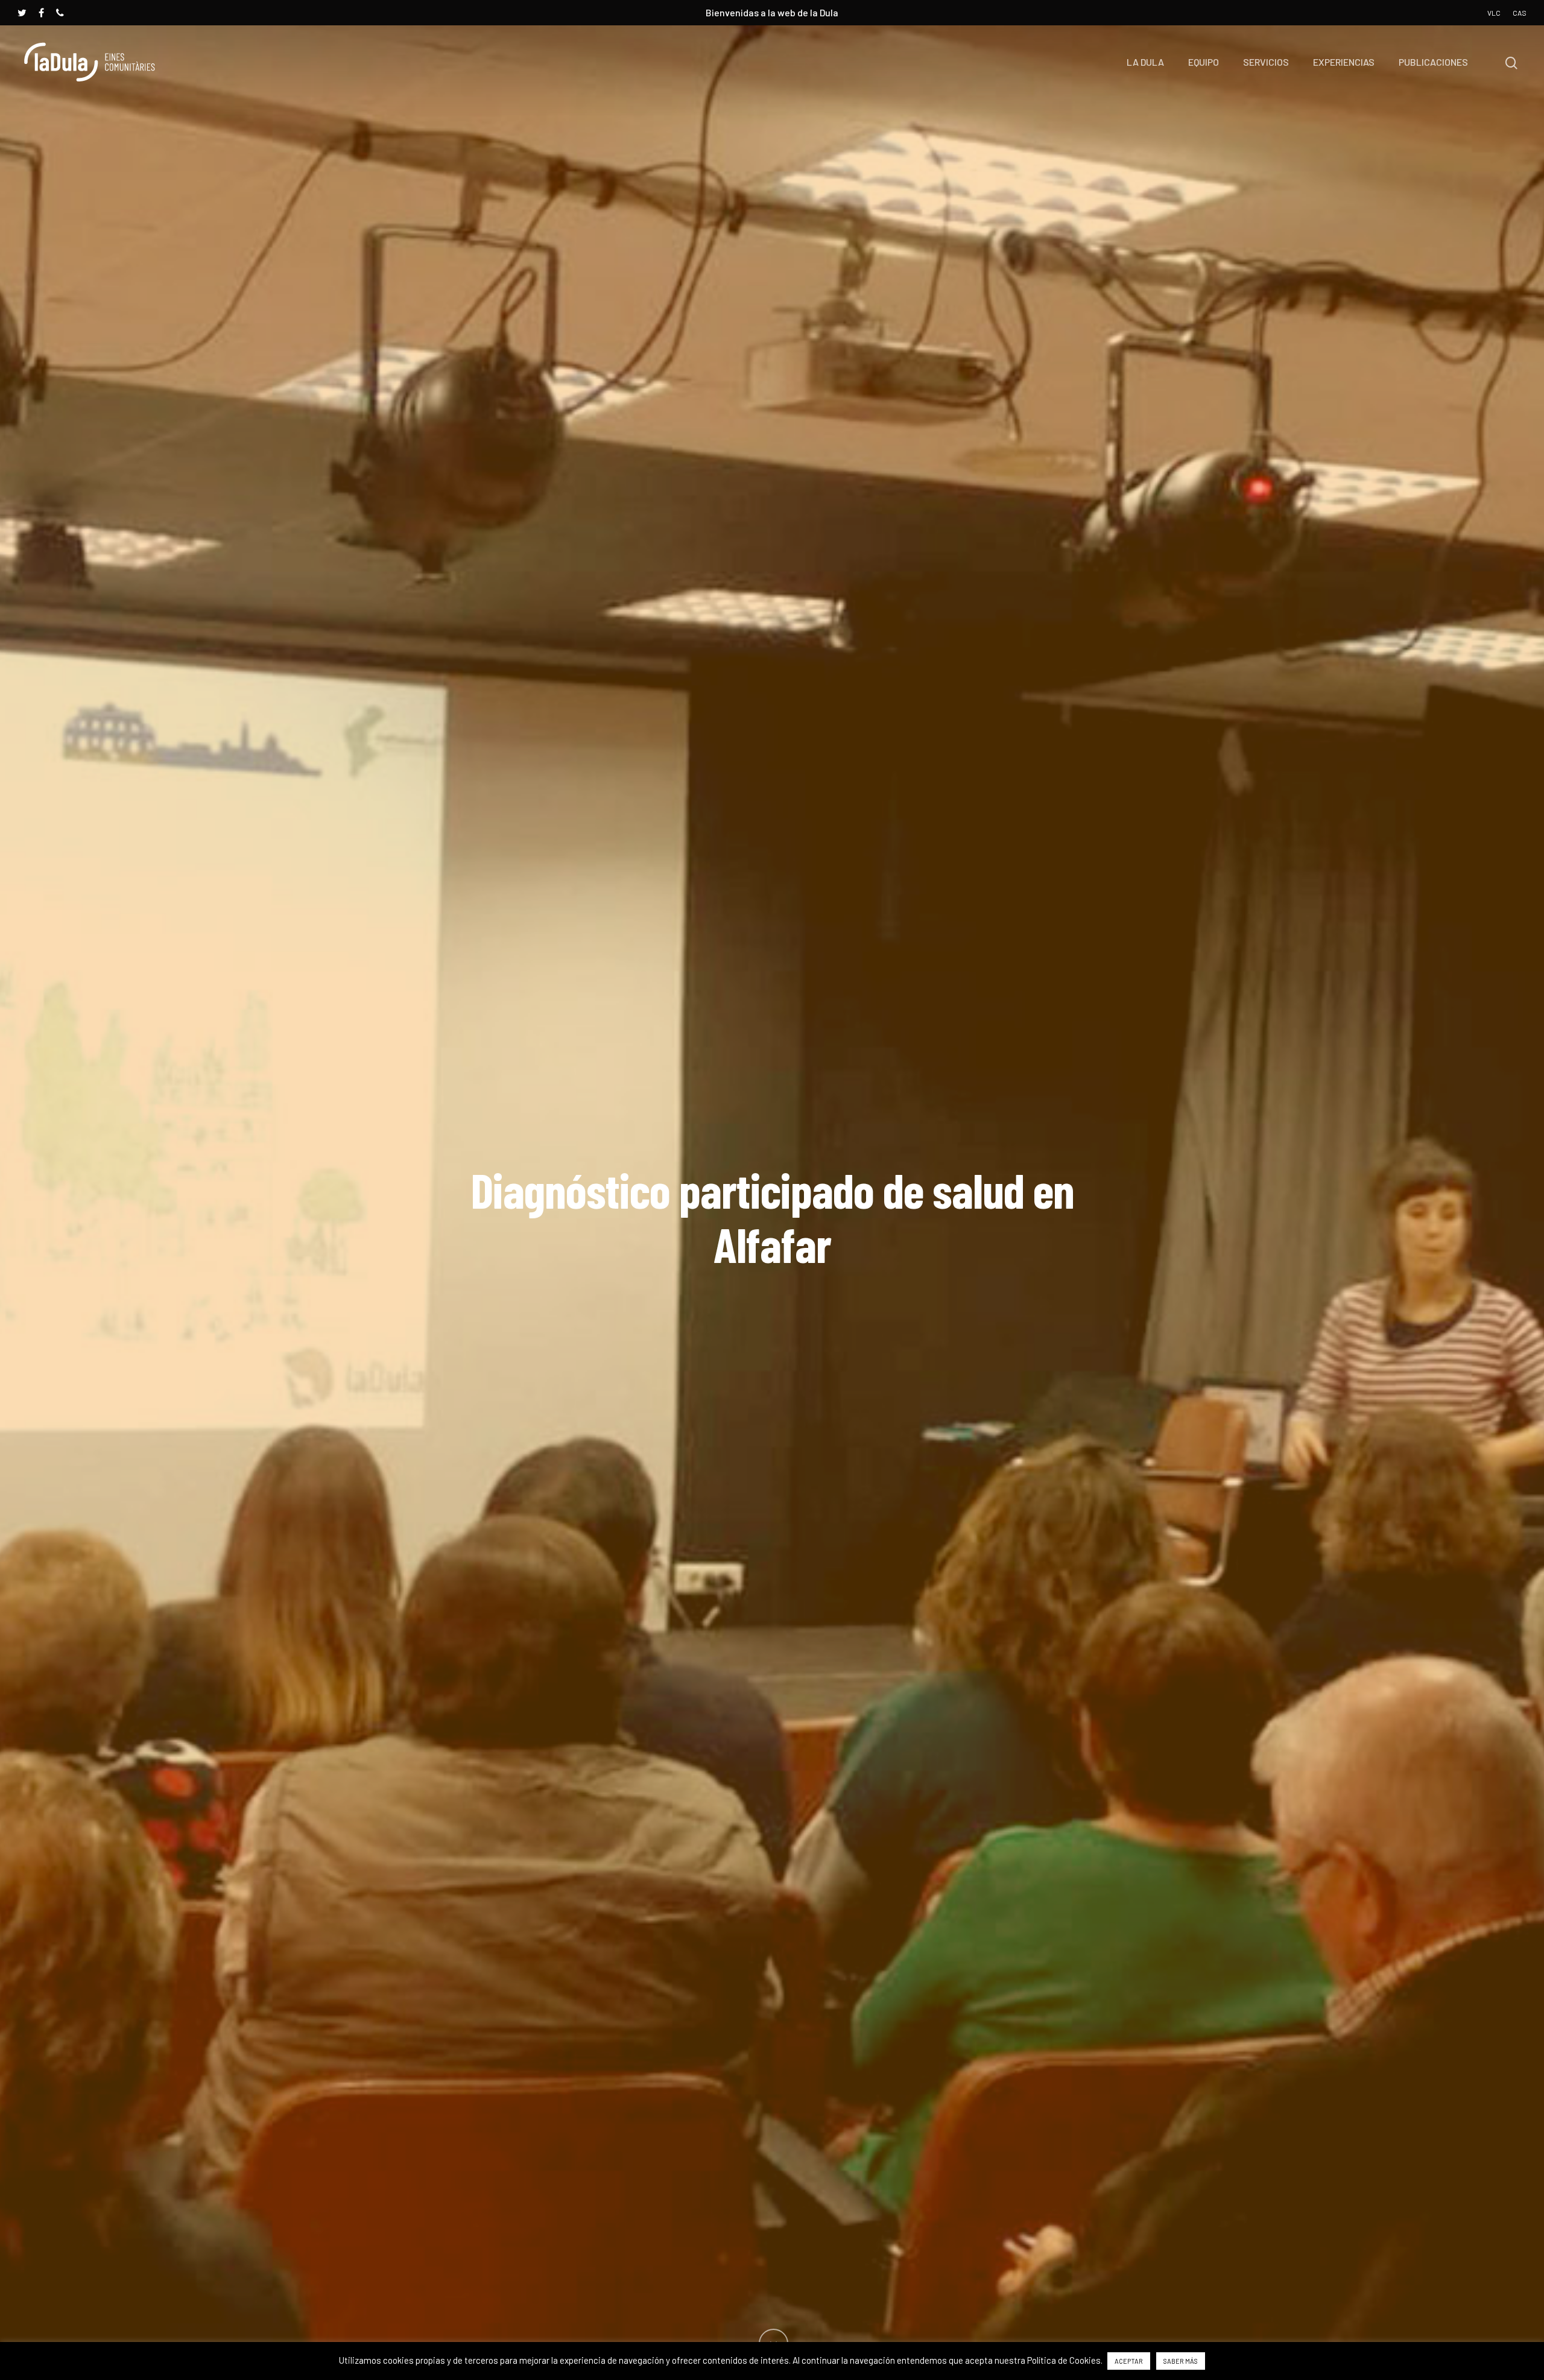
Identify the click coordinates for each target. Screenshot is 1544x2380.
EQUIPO (1204, 62)
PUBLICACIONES (1433, 62)
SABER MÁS (1181, 2361)
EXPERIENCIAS (1344, 62)
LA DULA (1145, 62)
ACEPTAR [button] (1129, 2361)
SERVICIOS (1266, 62)
